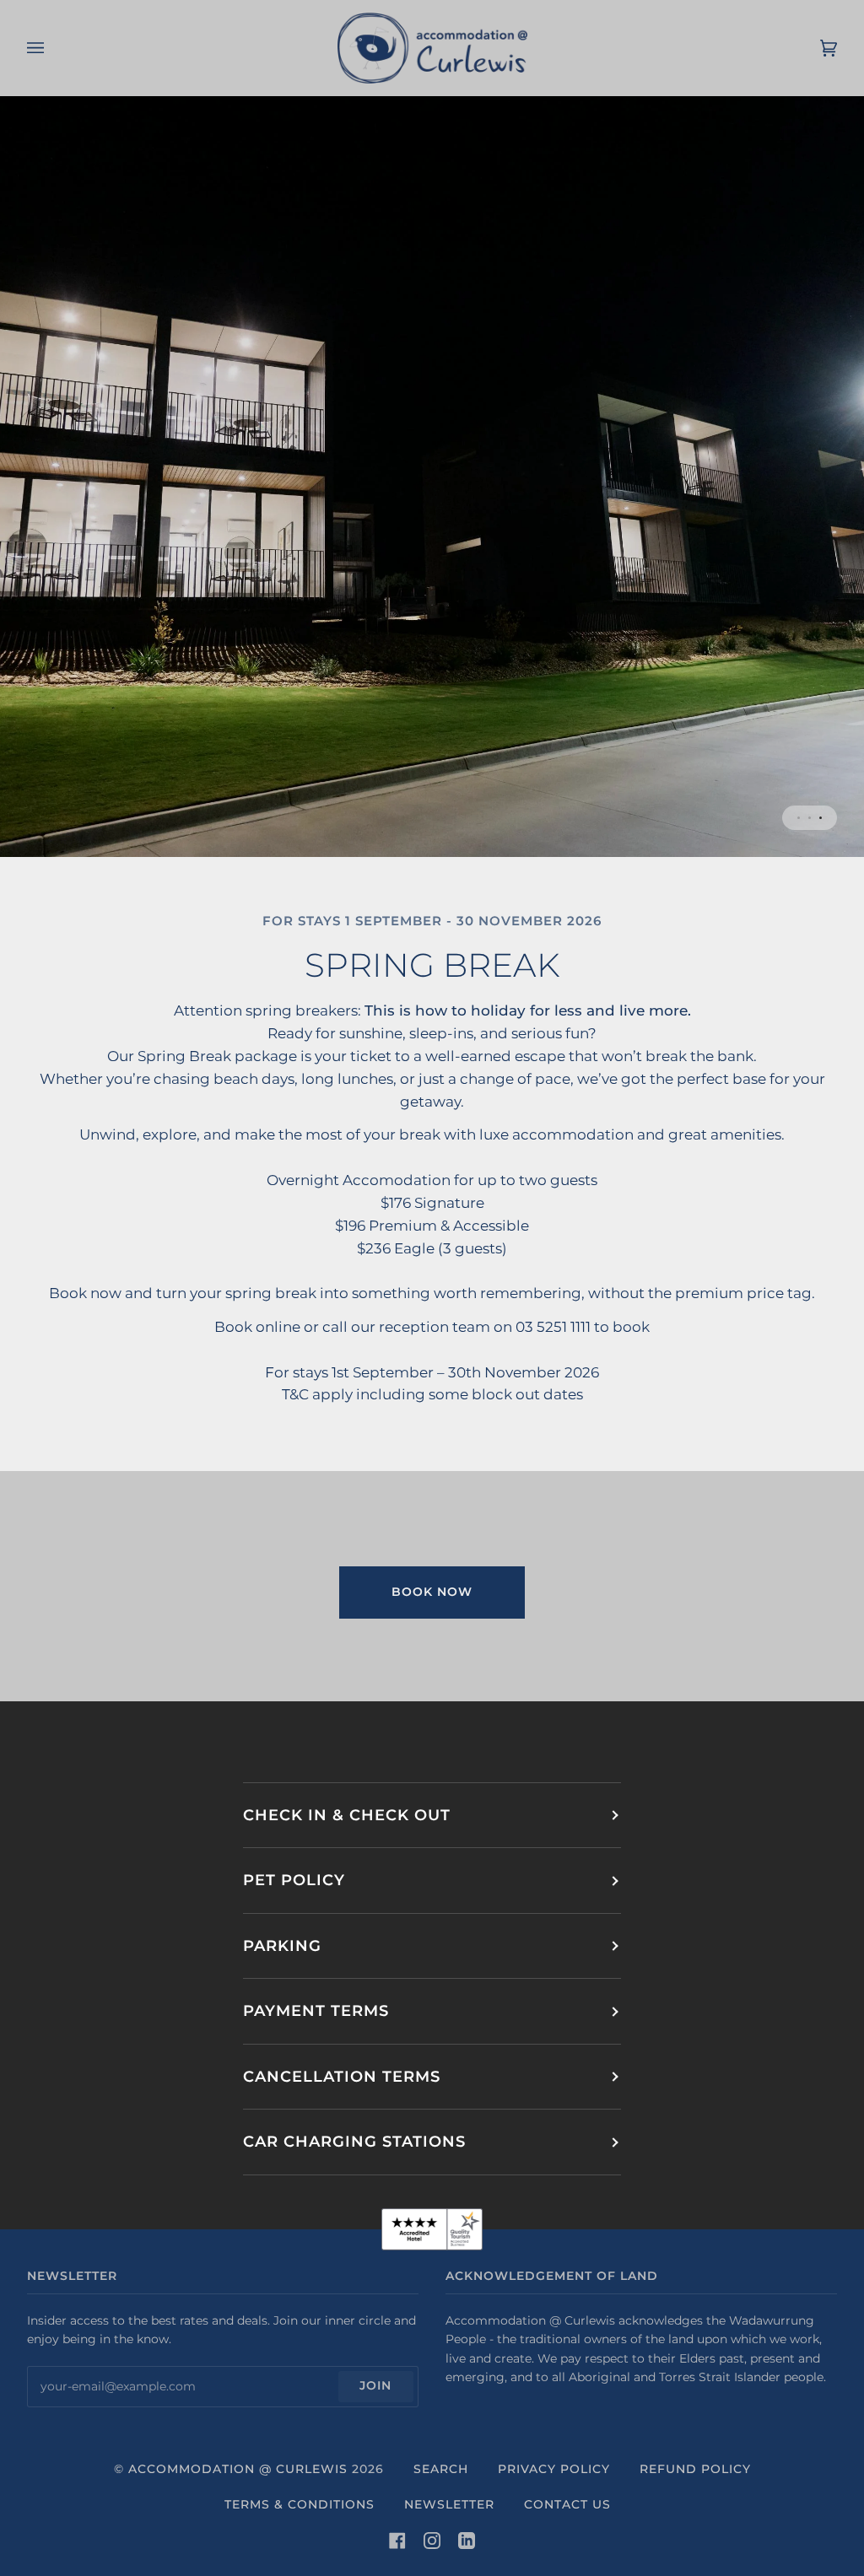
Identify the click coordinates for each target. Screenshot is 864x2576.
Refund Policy (695, 2469)
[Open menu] (52, 48)
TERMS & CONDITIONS (300, 2504)
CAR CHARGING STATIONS (354, 2141)
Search (441, 2469)
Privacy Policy (554, 2469)
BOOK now (432, 1592)
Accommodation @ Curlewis (238, 2469)
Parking (282, 1945)
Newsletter (449, 2504)
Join (375, 2385)
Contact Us (567, 2504)
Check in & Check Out (347, 1815)
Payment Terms (316, 2010)
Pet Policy (294, 1880)
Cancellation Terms (342, 2076)
